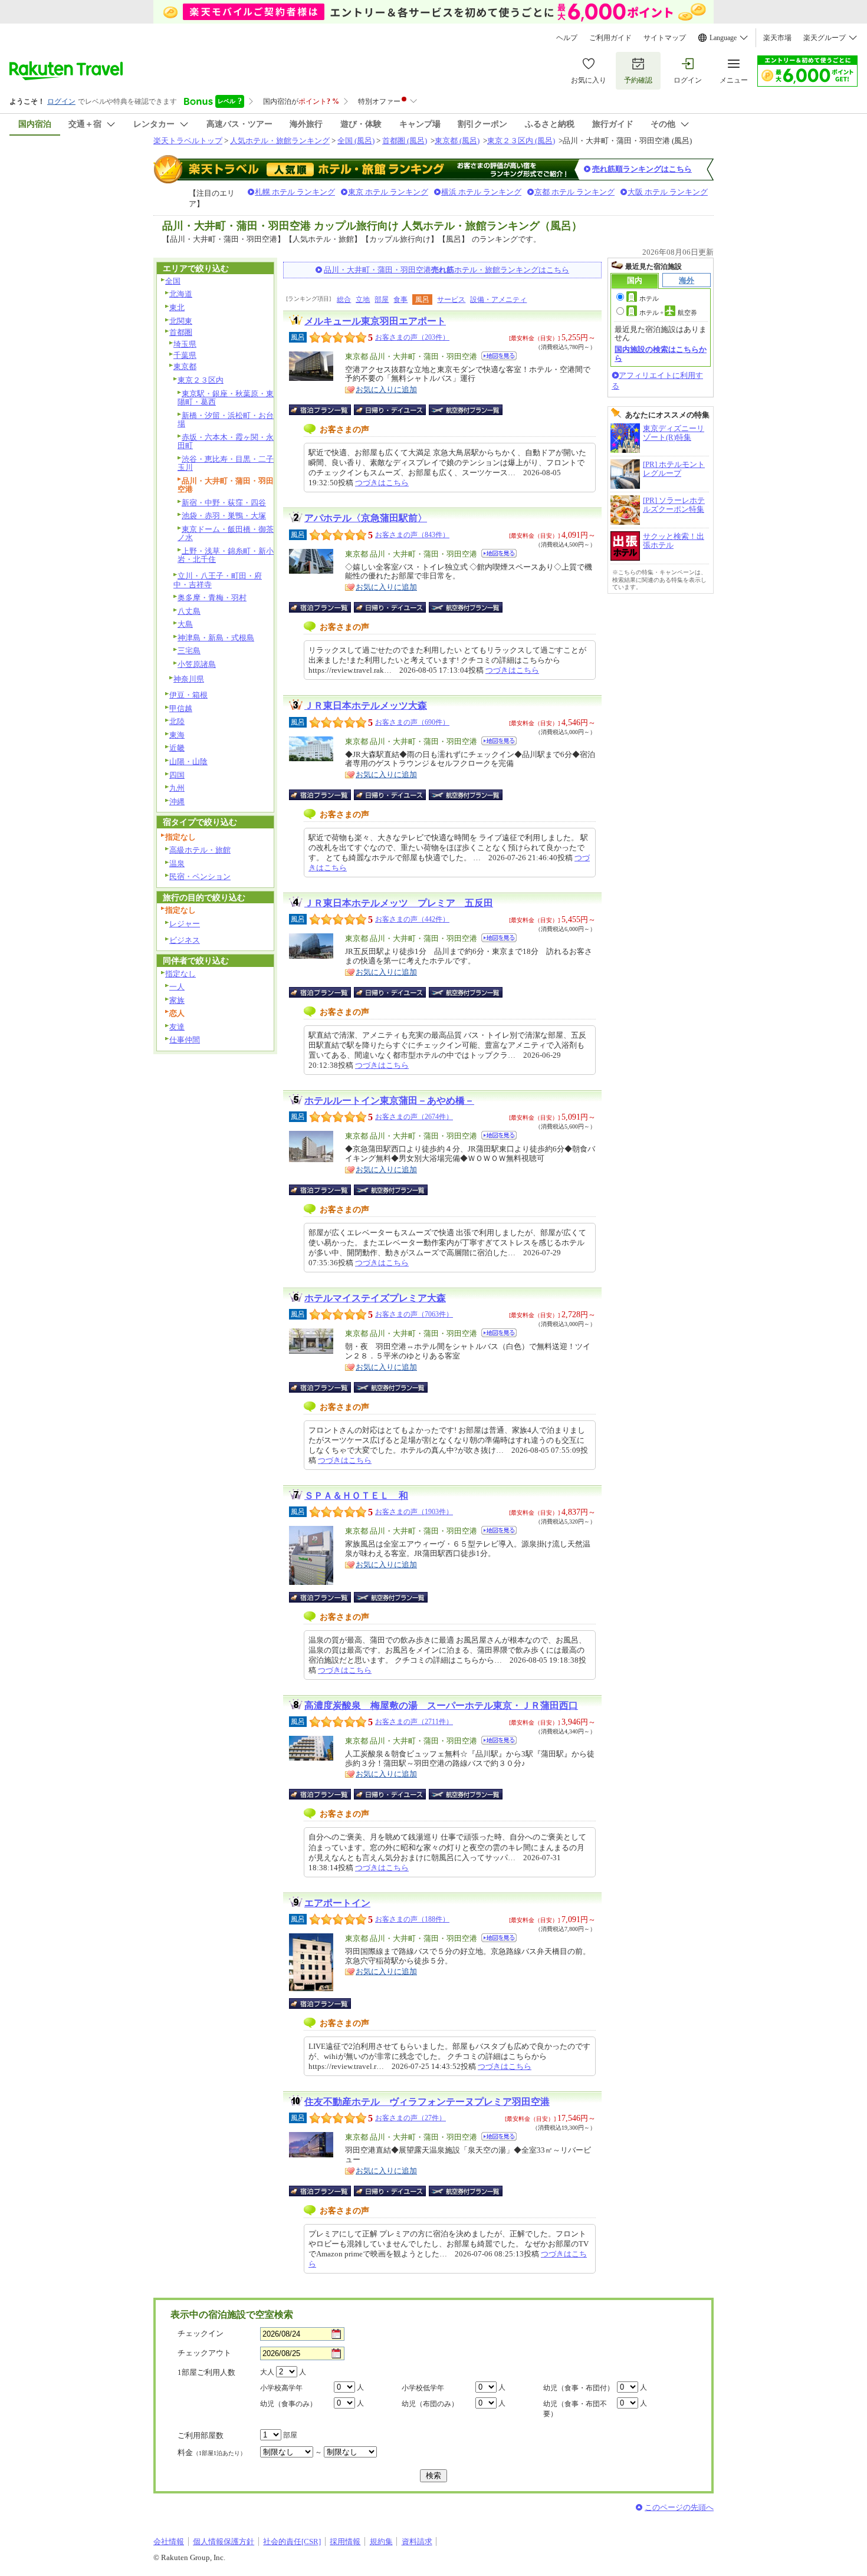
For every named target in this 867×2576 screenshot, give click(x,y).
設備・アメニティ (498, 300)
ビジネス (185, 940)
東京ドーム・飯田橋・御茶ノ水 (226, 534)
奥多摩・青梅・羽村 (212, 598)
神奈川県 (189, 679)
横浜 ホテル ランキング (481, 192)
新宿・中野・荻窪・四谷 (224, 503)
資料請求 (417, 2542)
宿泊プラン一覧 (326, 410)
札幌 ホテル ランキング (295, 192)
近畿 (177, 748)
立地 (363, 300)
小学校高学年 (281, 2388)
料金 (212, 2452)
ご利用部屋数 (201, 2435)
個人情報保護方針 (224, 2542)
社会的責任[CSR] (292, 2542)
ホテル (649, 298)
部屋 (382, 300)
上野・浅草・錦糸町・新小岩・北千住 (226, 555)
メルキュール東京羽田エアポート (375, 321)
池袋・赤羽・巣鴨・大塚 (224, 516)
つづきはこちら (382, 483)
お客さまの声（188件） (412, 1919)
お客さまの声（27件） (410, 2118)
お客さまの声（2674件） (414, 1117)
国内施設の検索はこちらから (661, 353)
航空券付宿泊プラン (466, 410)
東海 (177, 735)
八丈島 (189, 611)
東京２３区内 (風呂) (521, 141)
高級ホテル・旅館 (200, 850)
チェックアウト (204, 2353)
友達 (177, 1027)
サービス (451, 300)
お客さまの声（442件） (412, 919)
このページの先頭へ (679, 2507)
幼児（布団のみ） (430, 2404)
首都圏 (181, 332)
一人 (177, 987)
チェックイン (201, 2333)
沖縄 (177, 802)
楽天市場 (777, 38)
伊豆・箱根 (188, 695)
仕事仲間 (185, 1040)
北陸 (177, 721)
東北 (177, 307)
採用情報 (345, 2542)
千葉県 (185, 355)
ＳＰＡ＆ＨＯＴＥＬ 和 (356, 1496)
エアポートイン (337, 1903)
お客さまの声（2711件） (414, 1722)
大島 (185, 624)
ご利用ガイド (610, 38)
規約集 (381, 2542)
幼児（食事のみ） (288, 2404)
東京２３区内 (201, 380)
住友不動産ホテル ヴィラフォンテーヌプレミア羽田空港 (427, 2102)
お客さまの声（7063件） (414, 1314)
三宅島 (189, 651)
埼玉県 (185, 344)
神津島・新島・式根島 (216, 638)
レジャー (185, 924)
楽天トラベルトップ (188, 141)
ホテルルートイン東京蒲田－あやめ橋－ (389, 1101)
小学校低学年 (423, 2388)
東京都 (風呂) (457, 141)
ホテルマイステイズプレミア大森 (375, 1298)
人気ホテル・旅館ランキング (280, 141)
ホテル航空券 (668, 312)
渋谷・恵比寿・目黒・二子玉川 (226, 463)
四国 (177, 775)
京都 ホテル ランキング (574, 192)
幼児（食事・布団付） (579, 2388)
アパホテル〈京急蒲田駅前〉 (366, 518)
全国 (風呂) (356, 141)
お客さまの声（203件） (412, 337)
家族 (177, 1000)
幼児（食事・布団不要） (575, 2409)
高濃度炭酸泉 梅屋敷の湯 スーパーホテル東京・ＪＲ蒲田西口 (441, 1705)
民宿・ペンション (200, 876)
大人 (267, 2372)
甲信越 (181, 708)
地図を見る (499, 356)
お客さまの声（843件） (412, 535)
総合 (344, 300)
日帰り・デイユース (391, 410)
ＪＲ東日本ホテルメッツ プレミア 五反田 (399, 903)
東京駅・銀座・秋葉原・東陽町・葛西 (226, 398)
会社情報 (169, 2542)
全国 (173, 281)
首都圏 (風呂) (405, 141)
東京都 (185, 366)
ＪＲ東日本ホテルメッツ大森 (366, 705)
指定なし (180, 974)
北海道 (181, 294)
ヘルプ (567, 38)
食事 (400, 300)
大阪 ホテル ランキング (668, 192)
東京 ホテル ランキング (388, 192)
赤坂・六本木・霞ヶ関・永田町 (226, 442)
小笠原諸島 (197, 664)
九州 (177, 788)
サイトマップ (665, 38)
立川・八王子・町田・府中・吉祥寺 (218, 580)
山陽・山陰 (188, 761)
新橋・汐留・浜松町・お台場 (226, 420)
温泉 (177, 863)
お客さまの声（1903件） (414, 1512)
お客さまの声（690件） (412, 722)
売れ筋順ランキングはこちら (642, 169)
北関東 (181, 321)
